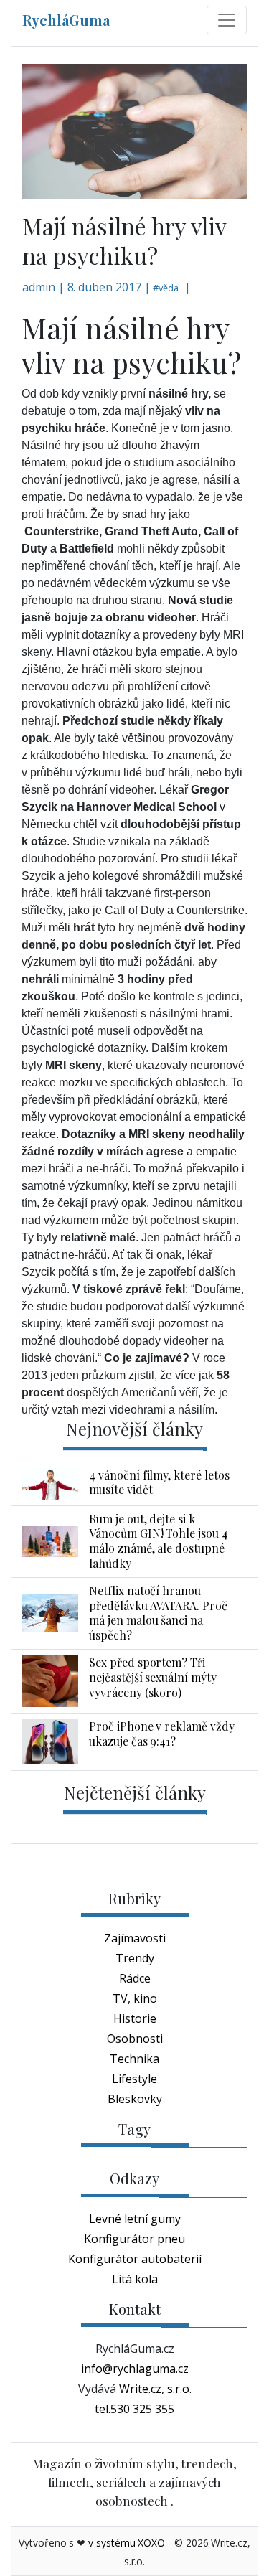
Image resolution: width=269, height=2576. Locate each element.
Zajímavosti (135, 1938)
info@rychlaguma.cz (135, 2369)
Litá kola (135, 2279)
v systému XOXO (127, 2543)
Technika (134, 2059)
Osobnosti (135, 2039)
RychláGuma (66, 20)
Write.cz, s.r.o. (155, 2389)
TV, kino (135, 1998)
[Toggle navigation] (227, 20)
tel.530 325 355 (134, 2409)
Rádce (135, 1978)
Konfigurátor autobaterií (135, 2259)
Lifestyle (134, 2079)
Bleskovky (135, 2099)
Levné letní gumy (135, 2219)
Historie (135, 2018)
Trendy (135, 1958)
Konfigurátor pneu (134, 2239)
